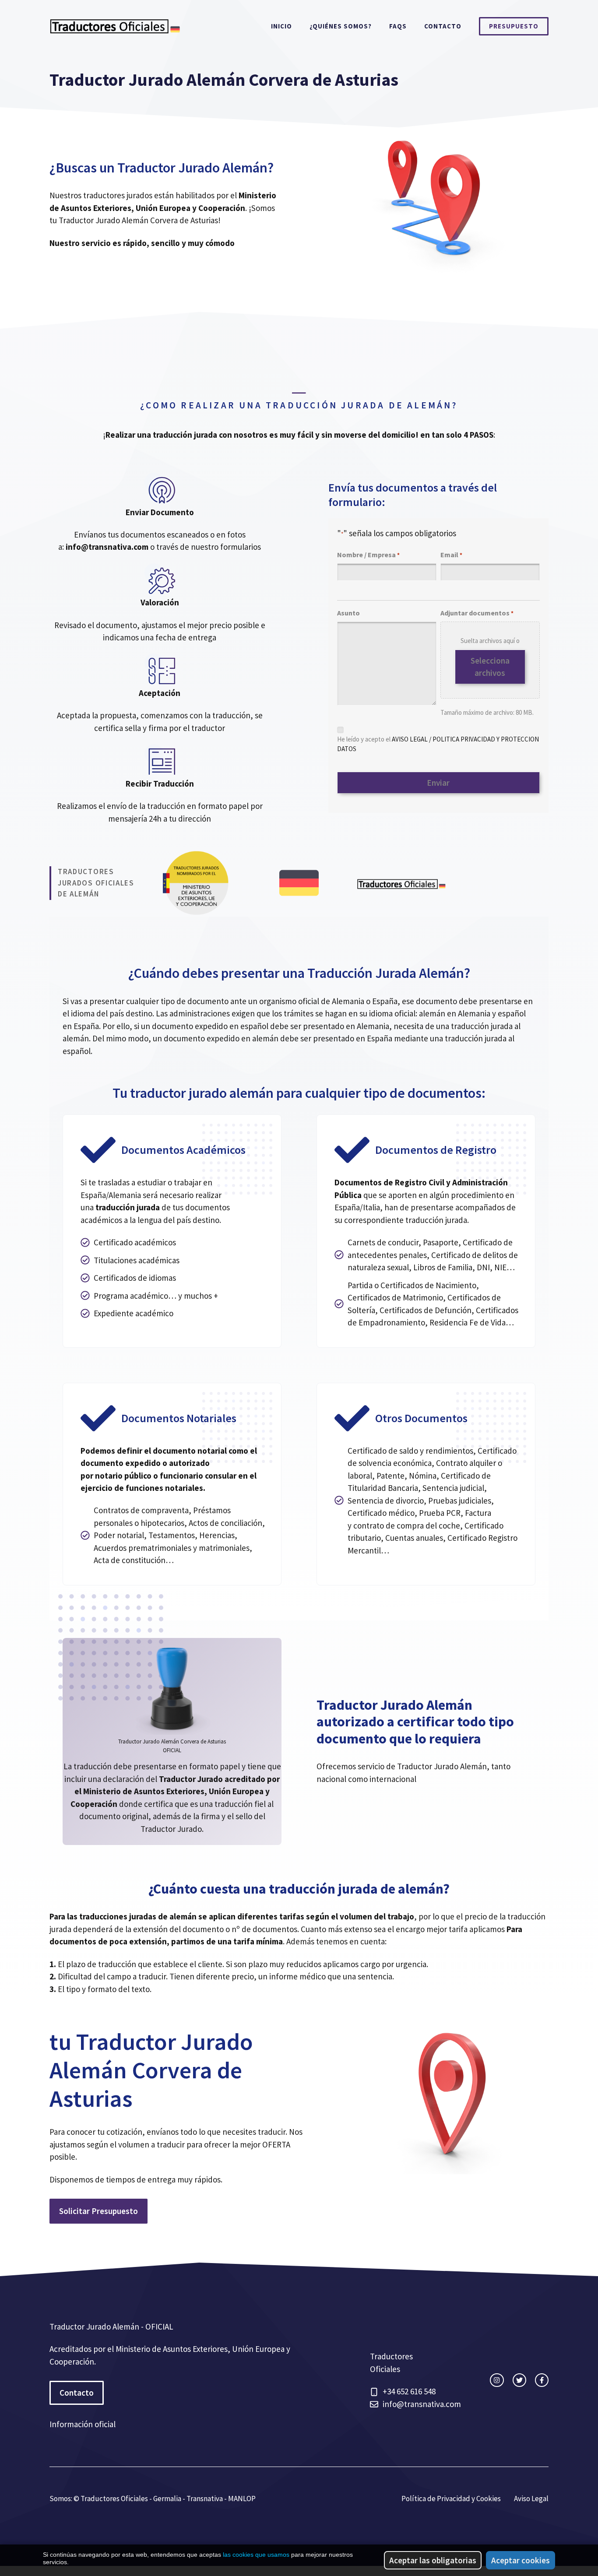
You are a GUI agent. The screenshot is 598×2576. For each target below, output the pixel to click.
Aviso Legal (531, 2499)
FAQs (398, 26)
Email (451, 555)
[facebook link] (542, 2380)
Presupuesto (514, 26)
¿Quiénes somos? (341, 26)
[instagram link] (497, 2380)
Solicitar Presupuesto (98, 2211)
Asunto (348, 613)
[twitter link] (519, 2380)
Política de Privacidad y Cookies (451, 2499)
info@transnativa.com (422, 2404)
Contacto (443, 26)
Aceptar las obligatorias (433, 2560)
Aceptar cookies (521, 2560)
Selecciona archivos (490, 667)
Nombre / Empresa (368, 555)
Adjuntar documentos (477, 613)
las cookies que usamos (256, 2555)
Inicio (281, 26)
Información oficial (83, 2424)
